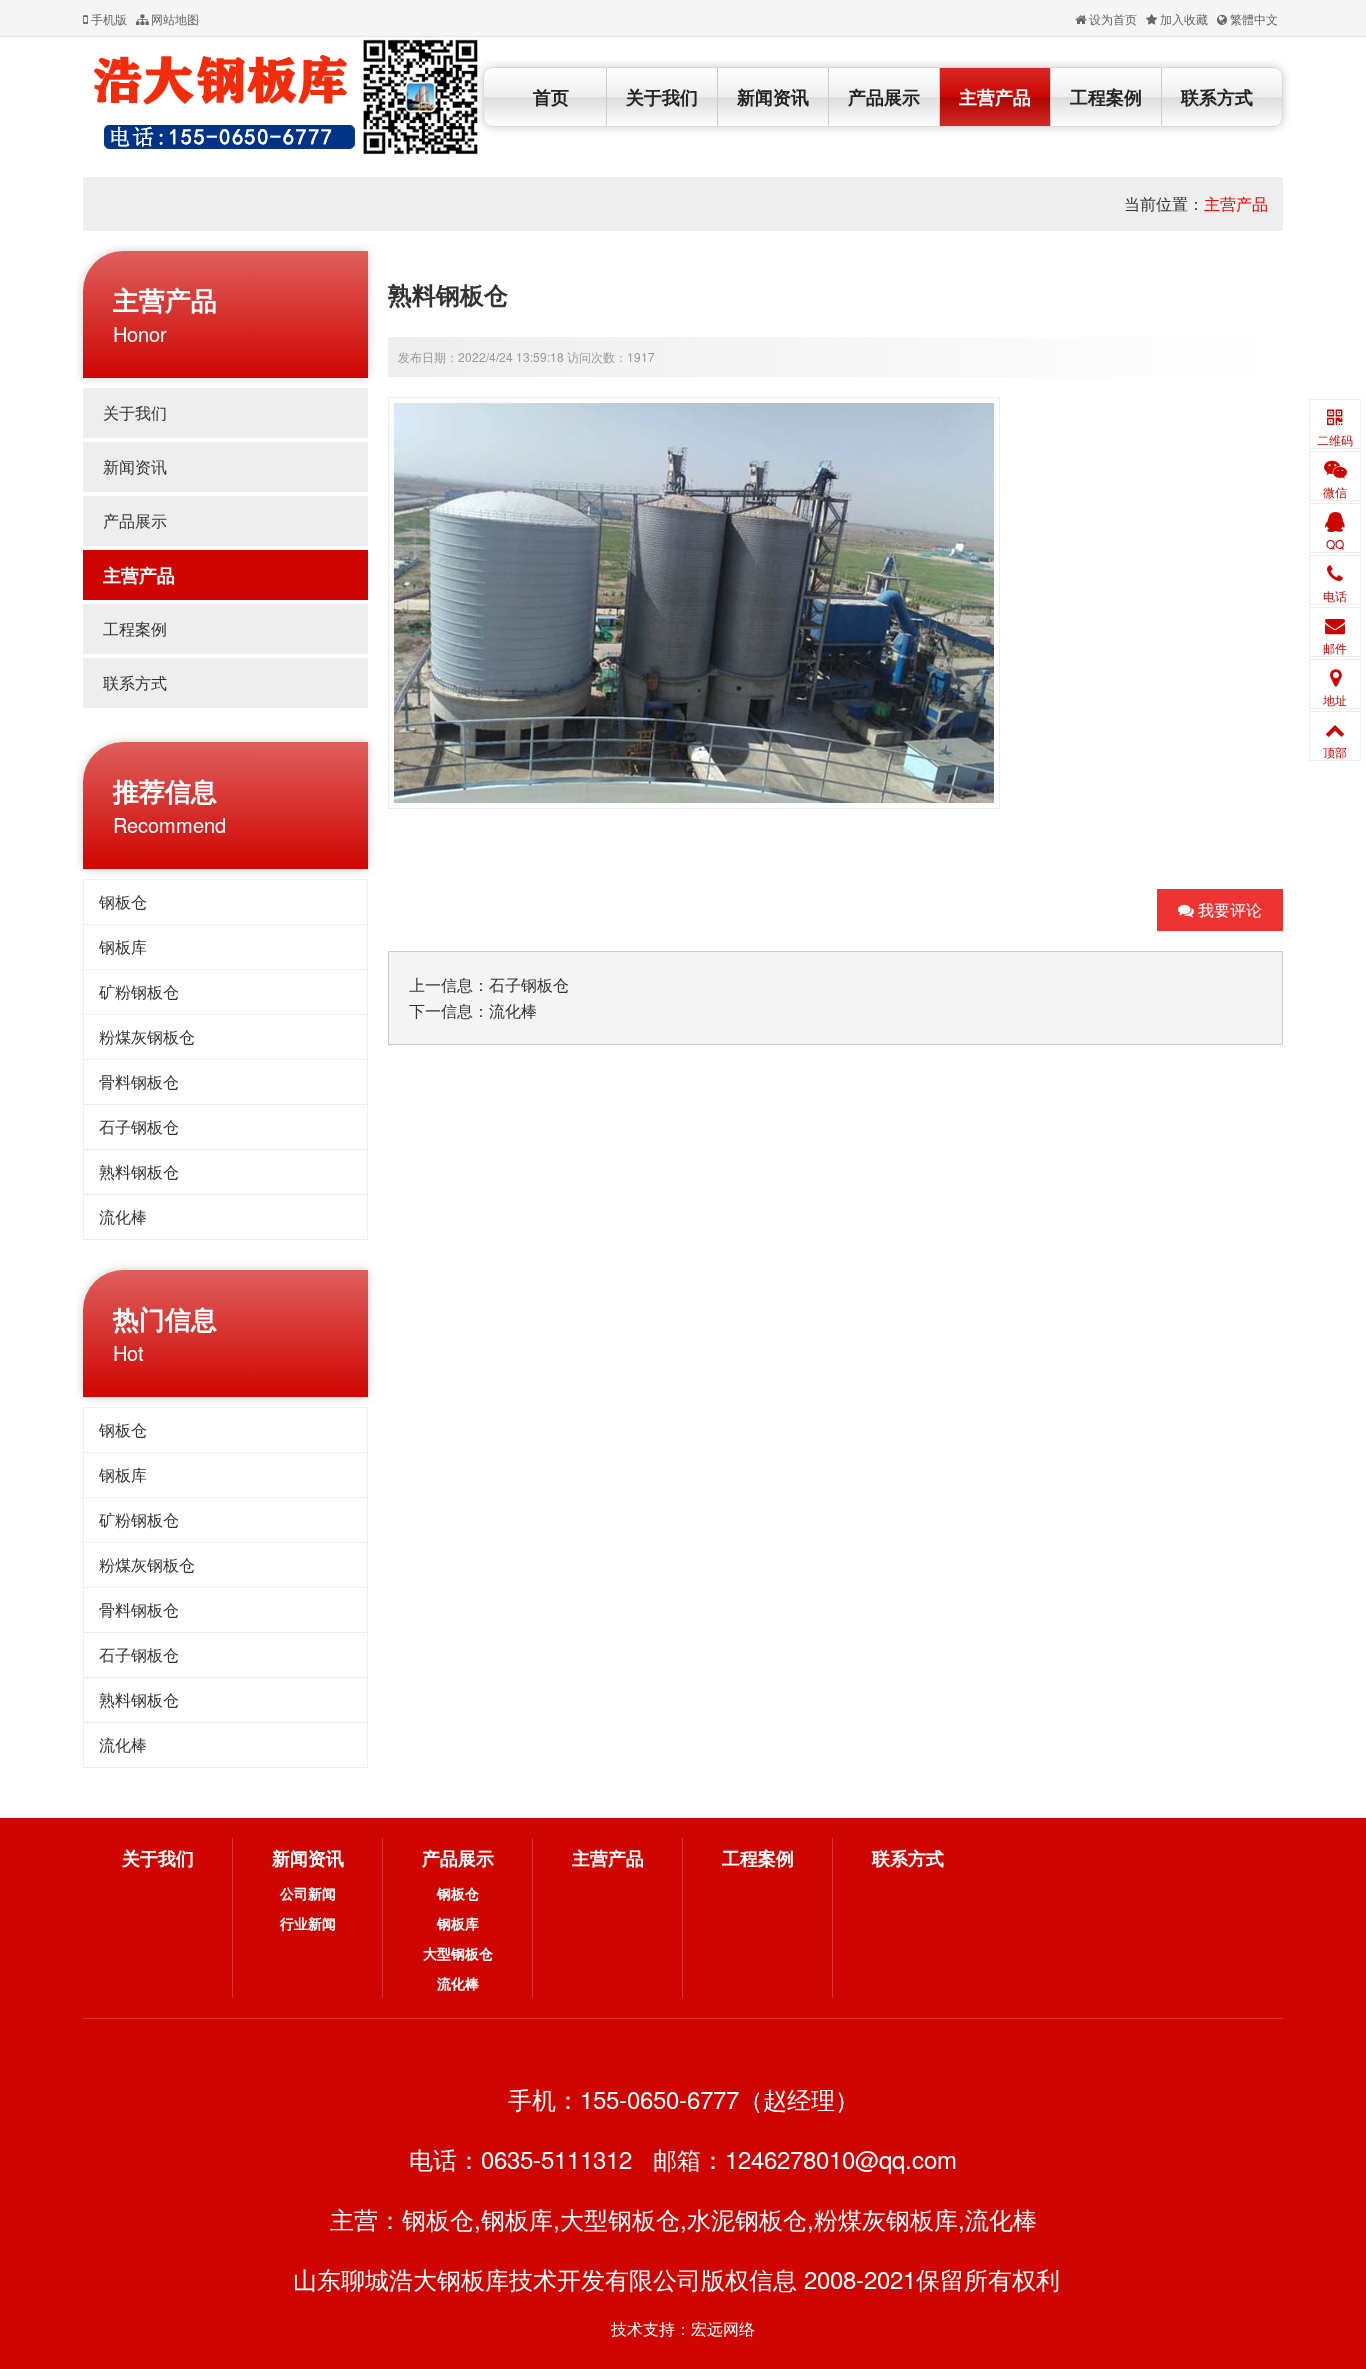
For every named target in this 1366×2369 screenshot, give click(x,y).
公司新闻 (308, 1893)
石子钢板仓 (139, 1126)
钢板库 (123, 946)
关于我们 (662, 97)
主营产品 (995, 97)
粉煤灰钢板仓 (147, 1036)
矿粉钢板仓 (139, 991)
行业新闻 (308, 1923)
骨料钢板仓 (139, 1081)
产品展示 (884, 97)
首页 (551, 97)
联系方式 (1217, 97)
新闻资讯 (773, 97)
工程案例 (1106, 97)
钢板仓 (123, 901)
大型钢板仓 (458, 1953)
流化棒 (123, 1216)
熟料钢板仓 (139, 1171)
